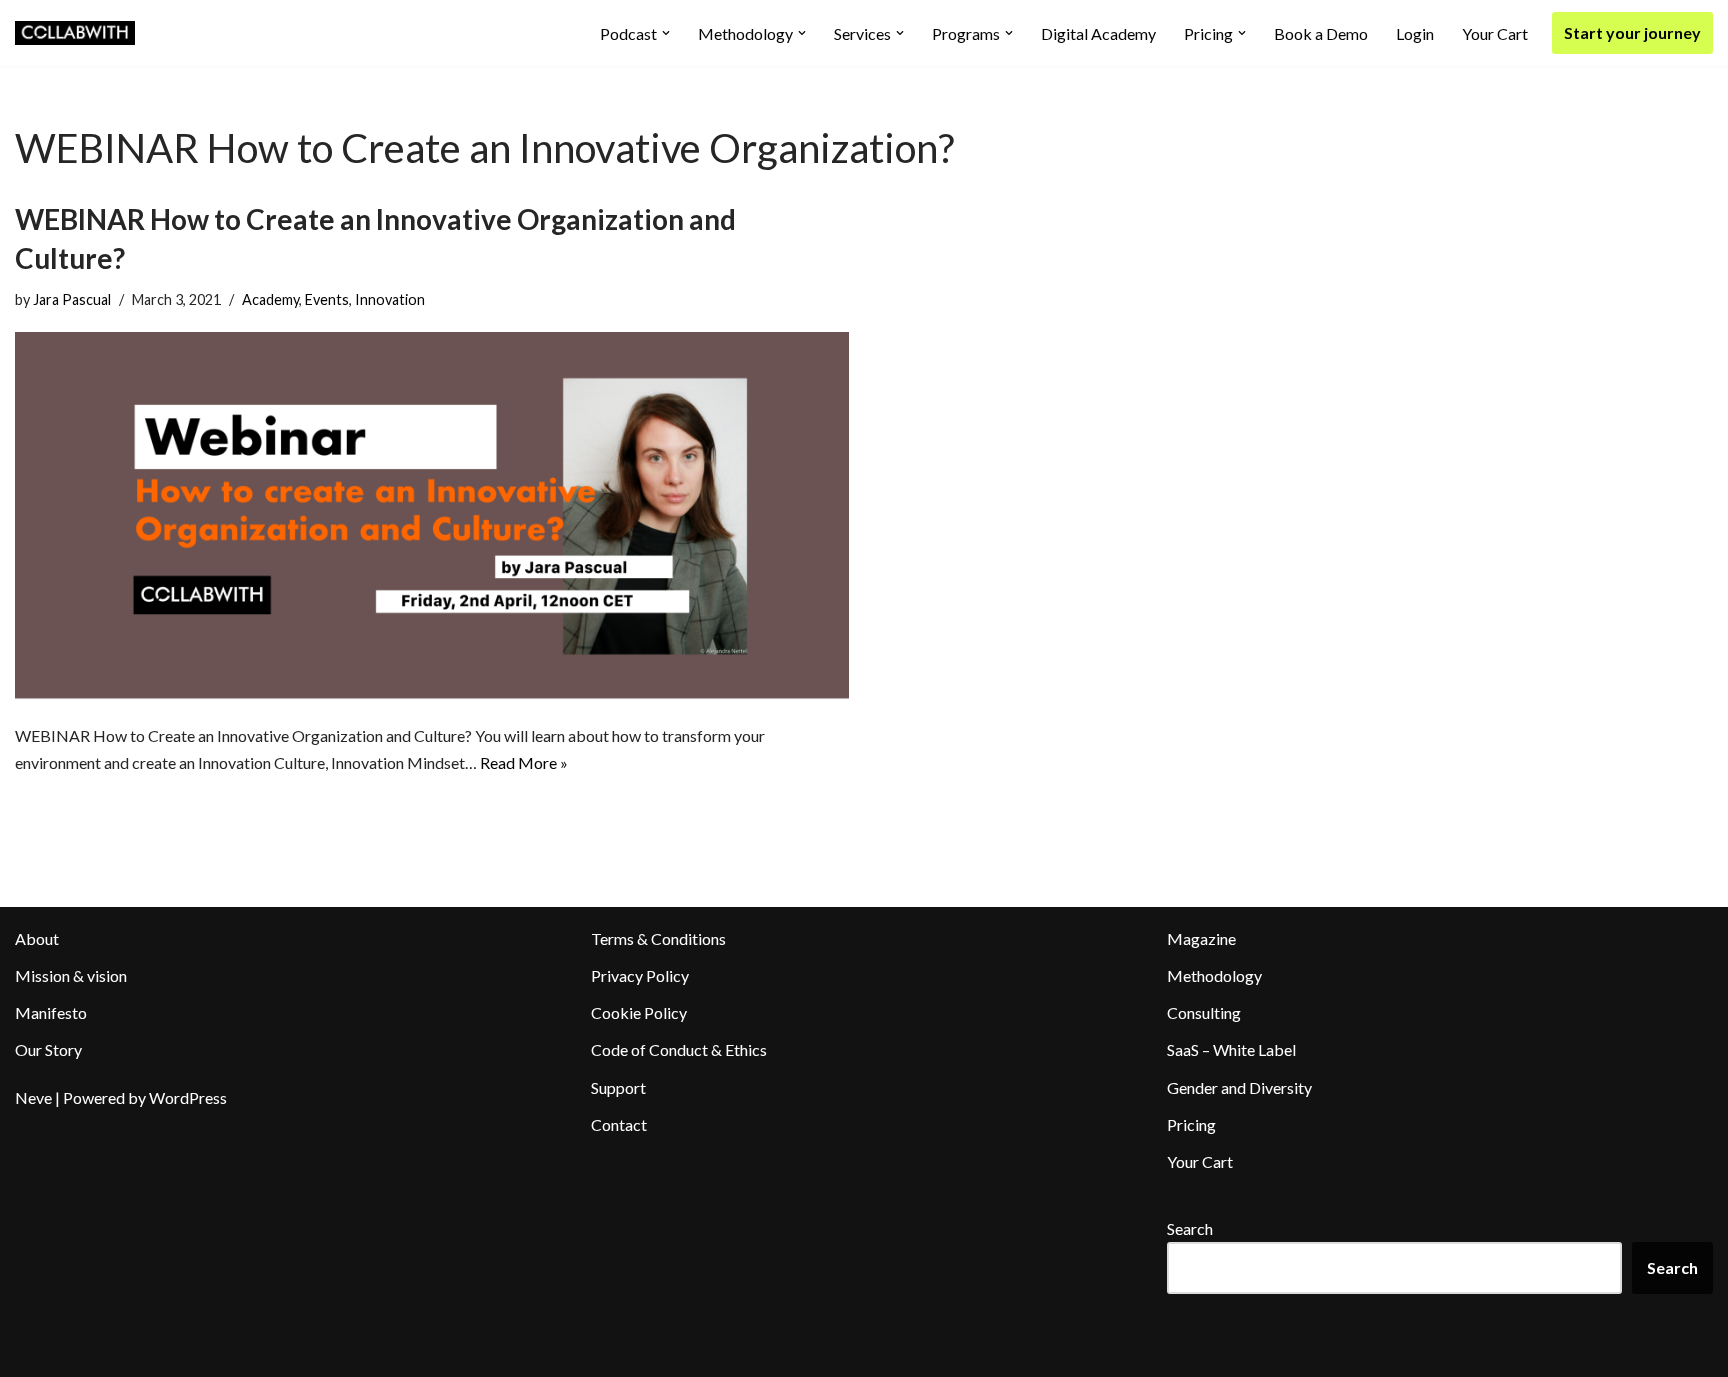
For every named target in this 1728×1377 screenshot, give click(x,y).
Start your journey (1632, 32)
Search (1190, 1228)
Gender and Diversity (1239, 1087)
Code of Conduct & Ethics (679, 1049)
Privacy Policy (640, 975)
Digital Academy (1098, 33)
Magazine (1201, 938)
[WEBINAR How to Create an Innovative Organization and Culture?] (432, 517)
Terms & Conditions (658, 938)
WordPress (188, 1097)
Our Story (48, 1049)
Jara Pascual (72, 299)
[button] (666, 33)
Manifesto (51, 1012)
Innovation (390, 299)
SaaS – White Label (1231, 1049)
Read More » (524, 762)
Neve (33, 1097)
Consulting (1204, 1012)
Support (618, 1087)
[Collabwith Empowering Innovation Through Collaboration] (75, 33)
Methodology (1214, 975)
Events (327, 299)
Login (1415, 33)
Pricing (1191, 1124)
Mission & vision (71, 975)
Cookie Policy (639, 1012)
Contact (619, 1124)
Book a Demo (1321, 33)
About (37, 938)
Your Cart (1495, 33)
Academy (270, 299)
